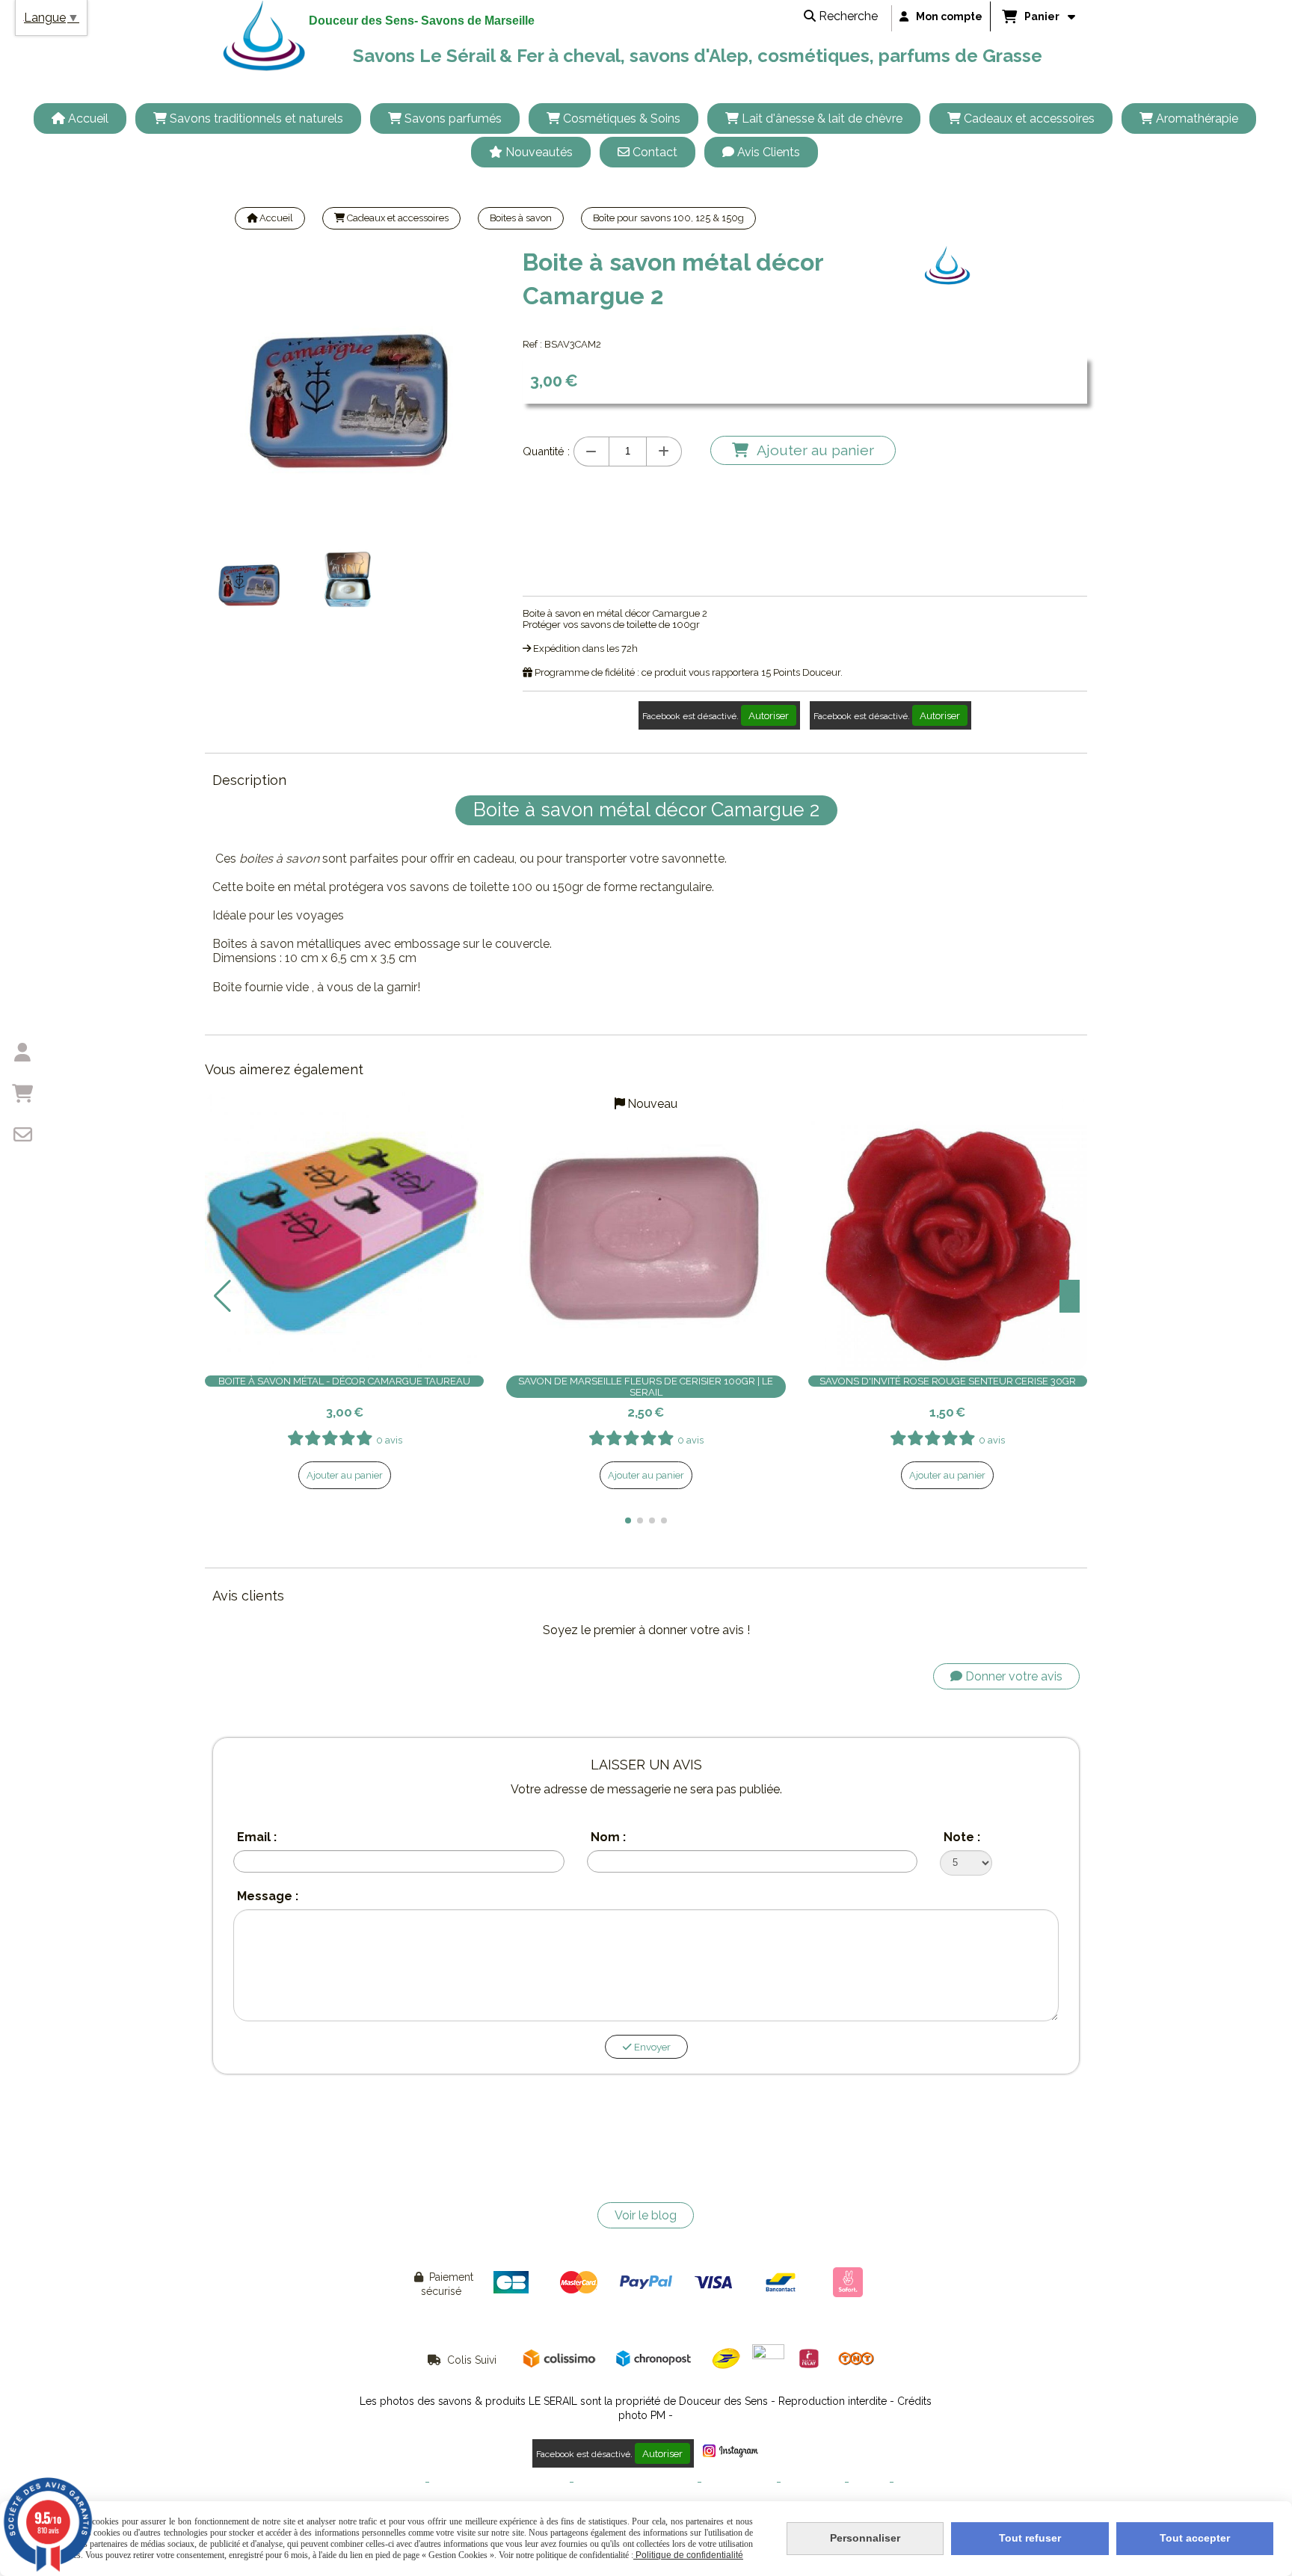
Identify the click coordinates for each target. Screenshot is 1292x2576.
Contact (869, 2482)
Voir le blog (646, 2215)
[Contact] (22, 1135)
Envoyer (651, 2047)
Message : (268, 1896)
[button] (628, 1520)
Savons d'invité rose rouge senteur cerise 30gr (948, 1381)
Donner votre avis (1012, 1676)
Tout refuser (1030, 2538)
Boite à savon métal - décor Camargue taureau (344, 1381)
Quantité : (546, 451)
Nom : (608, 1837)
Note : (962, 1837)
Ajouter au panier (345, 1475)
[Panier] (22, 1094)
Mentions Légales (383, 2482)
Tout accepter (1195, 2538)
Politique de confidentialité (636, 2482)
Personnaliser (865, 2538)
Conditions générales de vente (499, 2482)
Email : (257, 1837)
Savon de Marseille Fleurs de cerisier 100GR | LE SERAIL (646, 1387)
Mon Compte (813, 2482)
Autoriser (769, 715)
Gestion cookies (739, 2482)
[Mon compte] (22, 1053)
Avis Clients (923, 2482)
